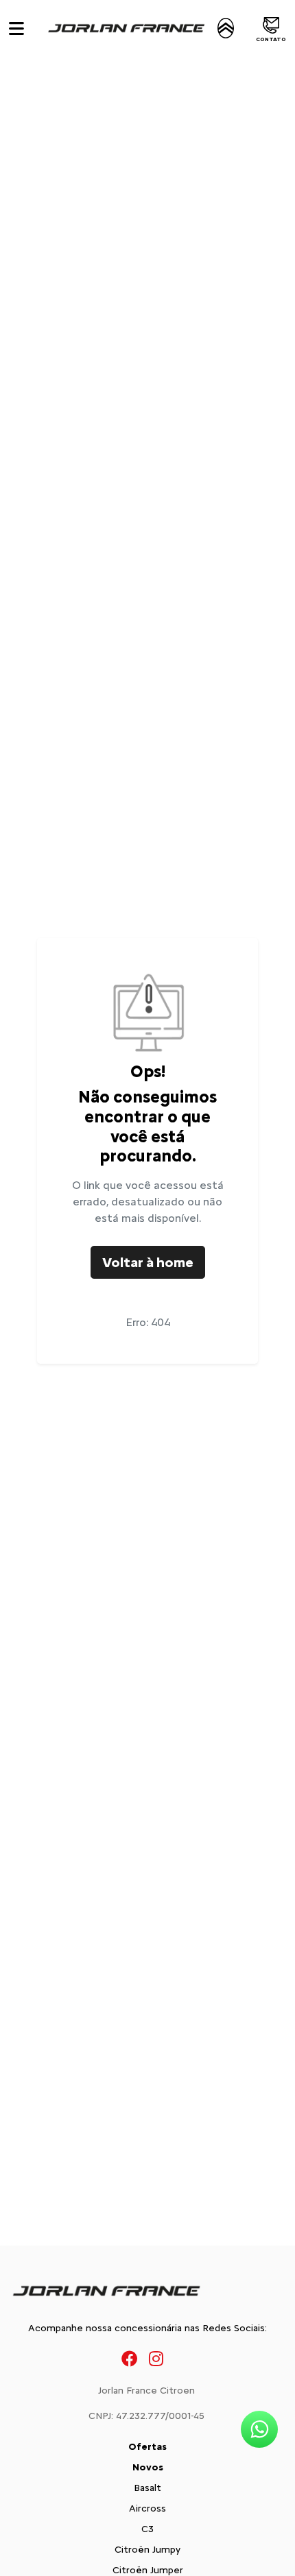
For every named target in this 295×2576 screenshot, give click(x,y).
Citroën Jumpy (147, 2550)
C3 (147, 2529)
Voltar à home (148, 1262)
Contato (271, 39)
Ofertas (147, 2447)
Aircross (147, 2508)
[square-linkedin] (174, 2358)
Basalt (147, 2488)
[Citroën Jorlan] (140, 28)
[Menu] (16, 28)
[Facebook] (130, 2358)
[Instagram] (156, 2358)
